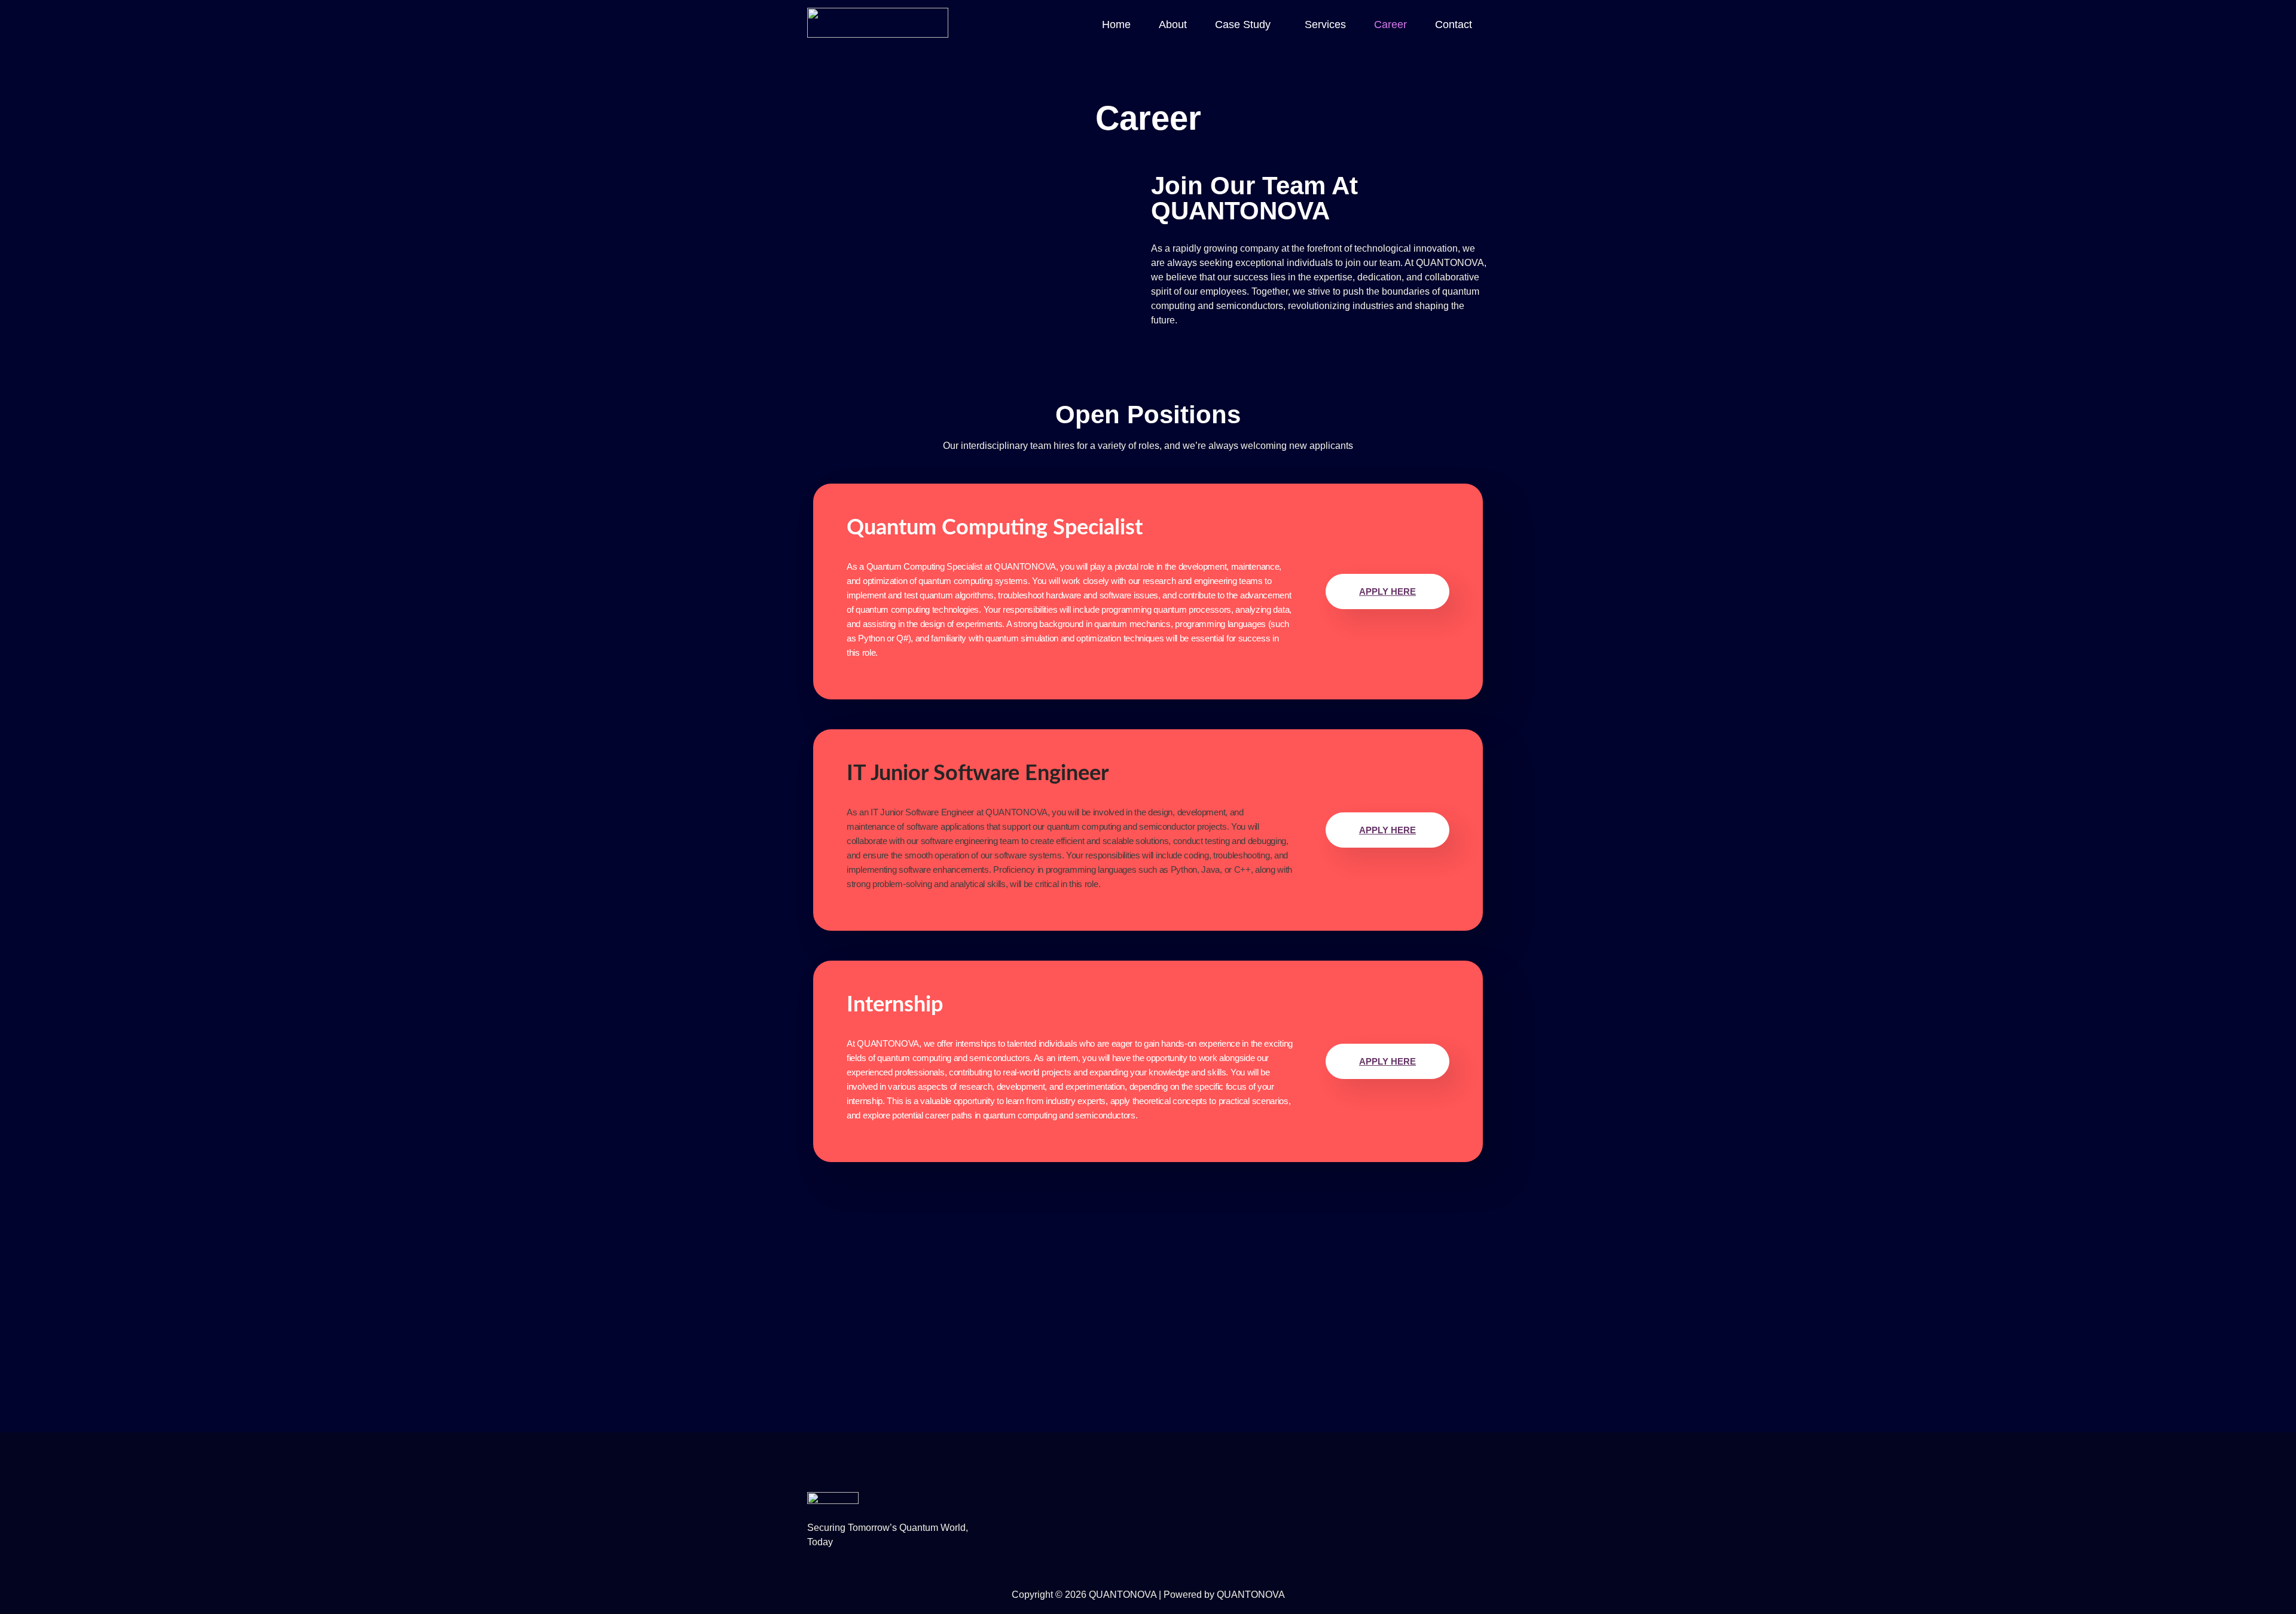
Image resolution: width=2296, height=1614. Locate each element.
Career (1390, 25)
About (1173, 25)
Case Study (1243, 25)
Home (1116, 25)
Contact (1454, 25)
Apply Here (1387, 592)
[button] (1246, 25)
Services (1325, 25)
